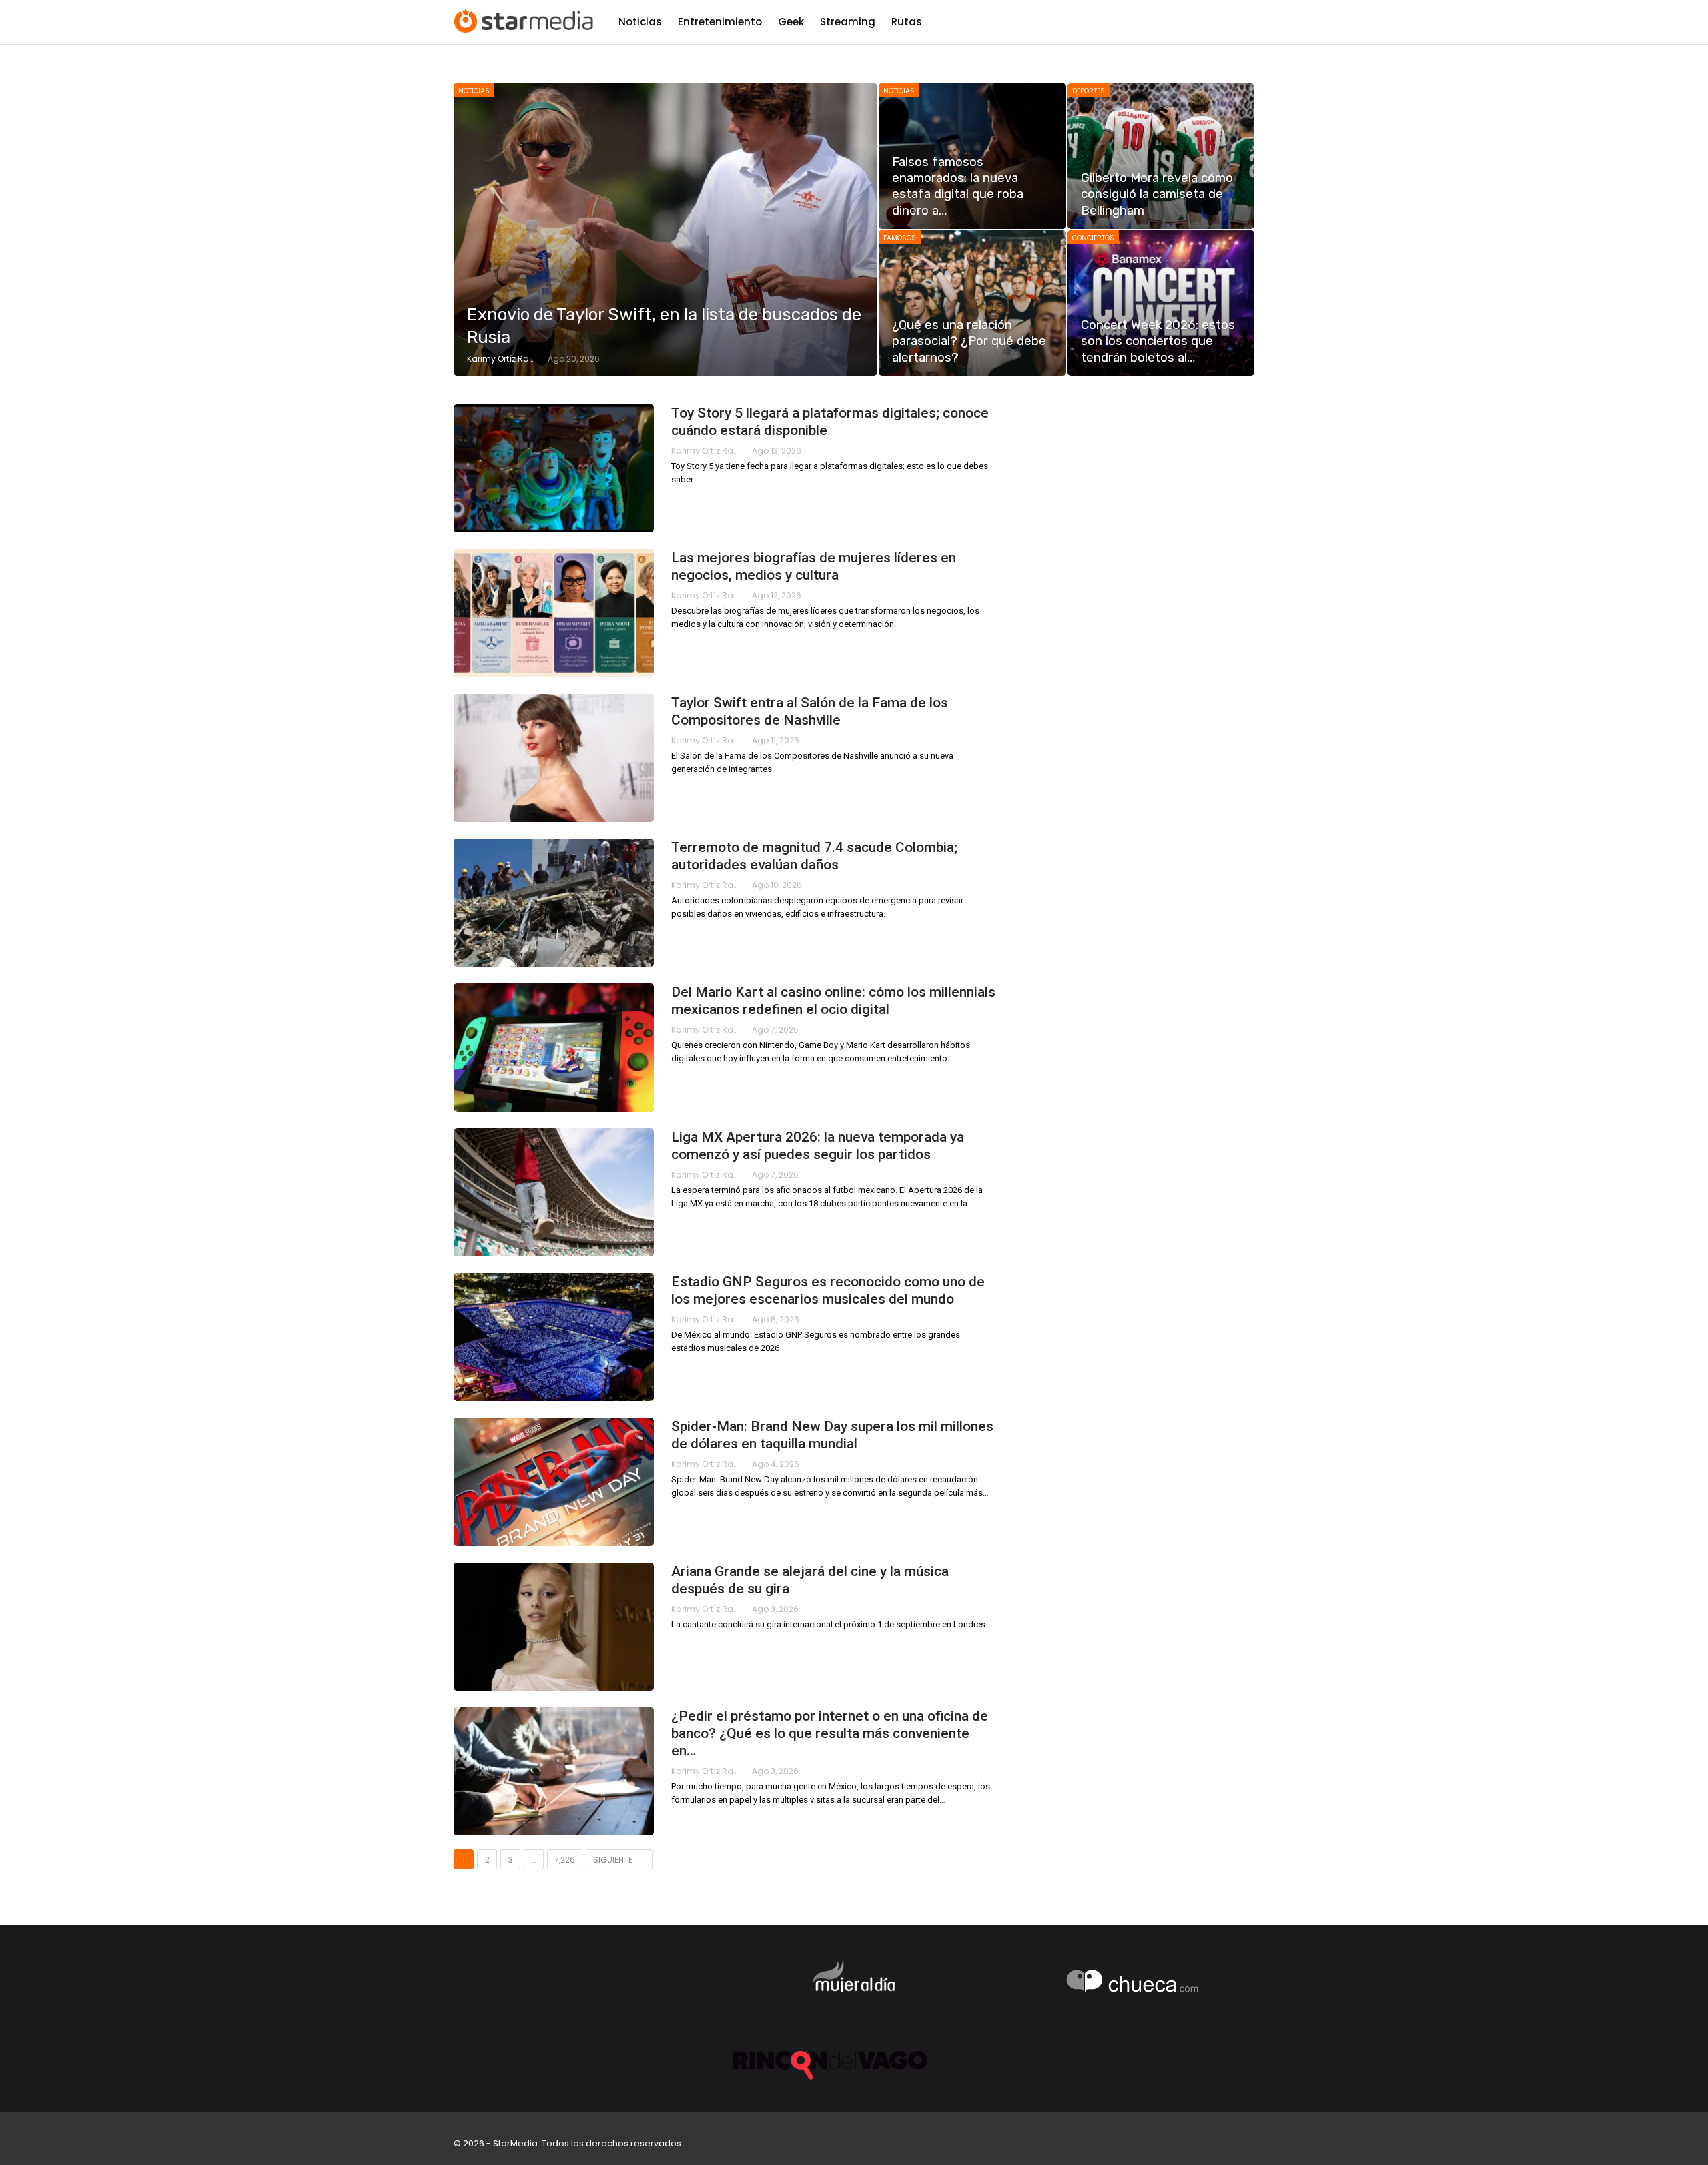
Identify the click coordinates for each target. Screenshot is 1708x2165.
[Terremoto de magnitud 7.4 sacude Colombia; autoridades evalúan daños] (554, 903)
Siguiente (614, 1860)
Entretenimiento (720, 22)
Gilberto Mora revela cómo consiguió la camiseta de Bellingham (1157, 194)
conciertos (1093, 238)
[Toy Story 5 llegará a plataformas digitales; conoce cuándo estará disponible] (554, 468)
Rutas (907, 22)
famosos (900, 238)
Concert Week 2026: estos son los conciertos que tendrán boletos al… (1158, 341)
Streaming (848, 22)
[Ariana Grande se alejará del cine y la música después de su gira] (554, 1627)
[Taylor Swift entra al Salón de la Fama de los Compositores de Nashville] (554, 758)
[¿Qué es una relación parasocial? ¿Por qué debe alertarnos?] (972, 303)
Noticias (640, 22)
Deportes (1089, 91)
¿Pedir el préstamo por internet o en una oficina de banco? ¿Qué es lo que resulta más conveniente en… (830, 1733)
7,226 (565, 1860)
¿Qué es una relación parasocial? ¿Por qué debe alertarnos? (969, 341)
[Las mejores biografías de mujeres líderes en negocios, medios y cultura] (554, 613)
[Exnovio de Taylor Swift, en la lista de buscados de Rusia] (666, 230)
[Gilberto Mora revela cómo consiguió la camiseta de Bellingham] (1161, 156)
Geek (791, 22)
